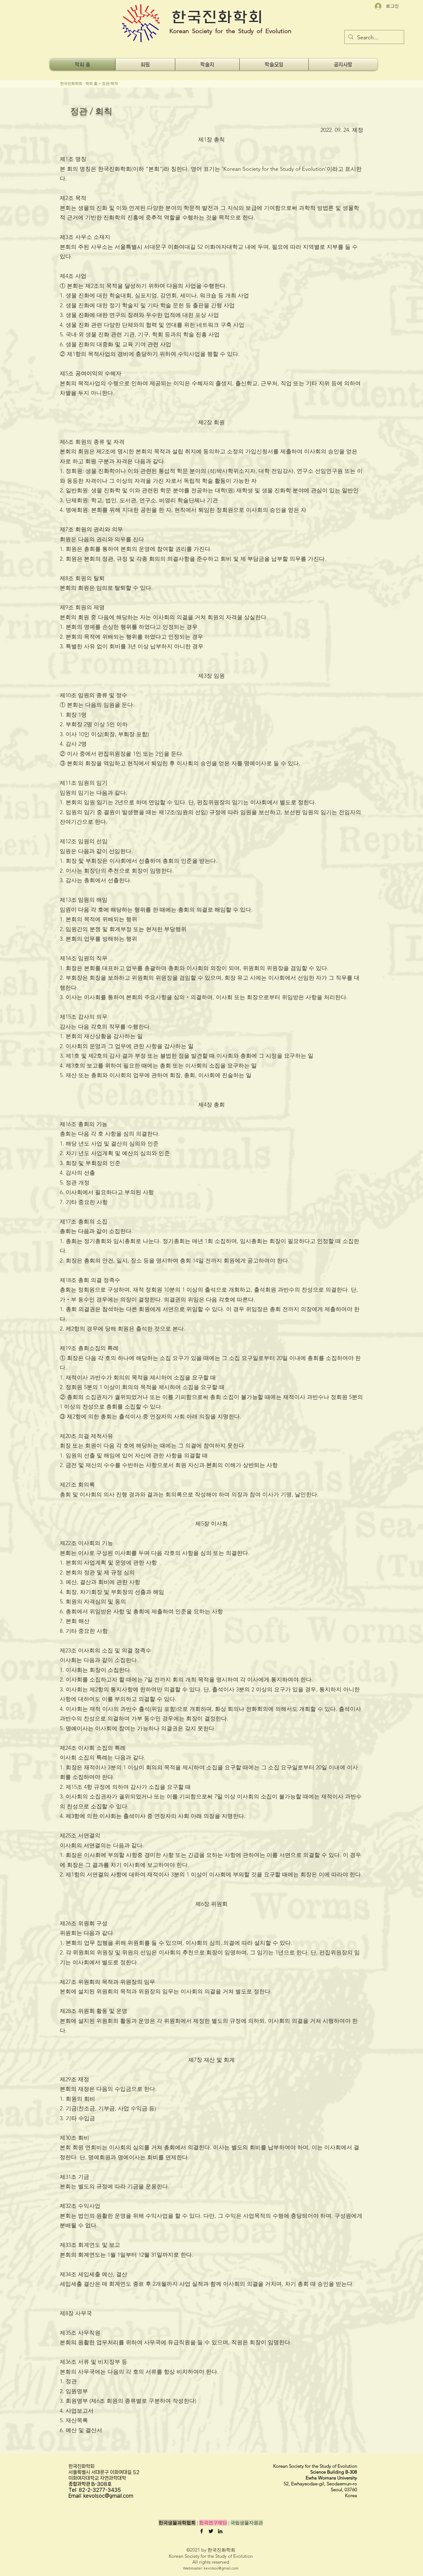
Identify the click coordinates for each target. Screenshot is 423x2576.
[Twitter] (211, 2531)
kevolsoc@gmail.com (221, 2568)
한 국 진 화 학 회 (216, 17)
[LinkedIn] (220, 2531)
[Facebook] (202, 2531)
